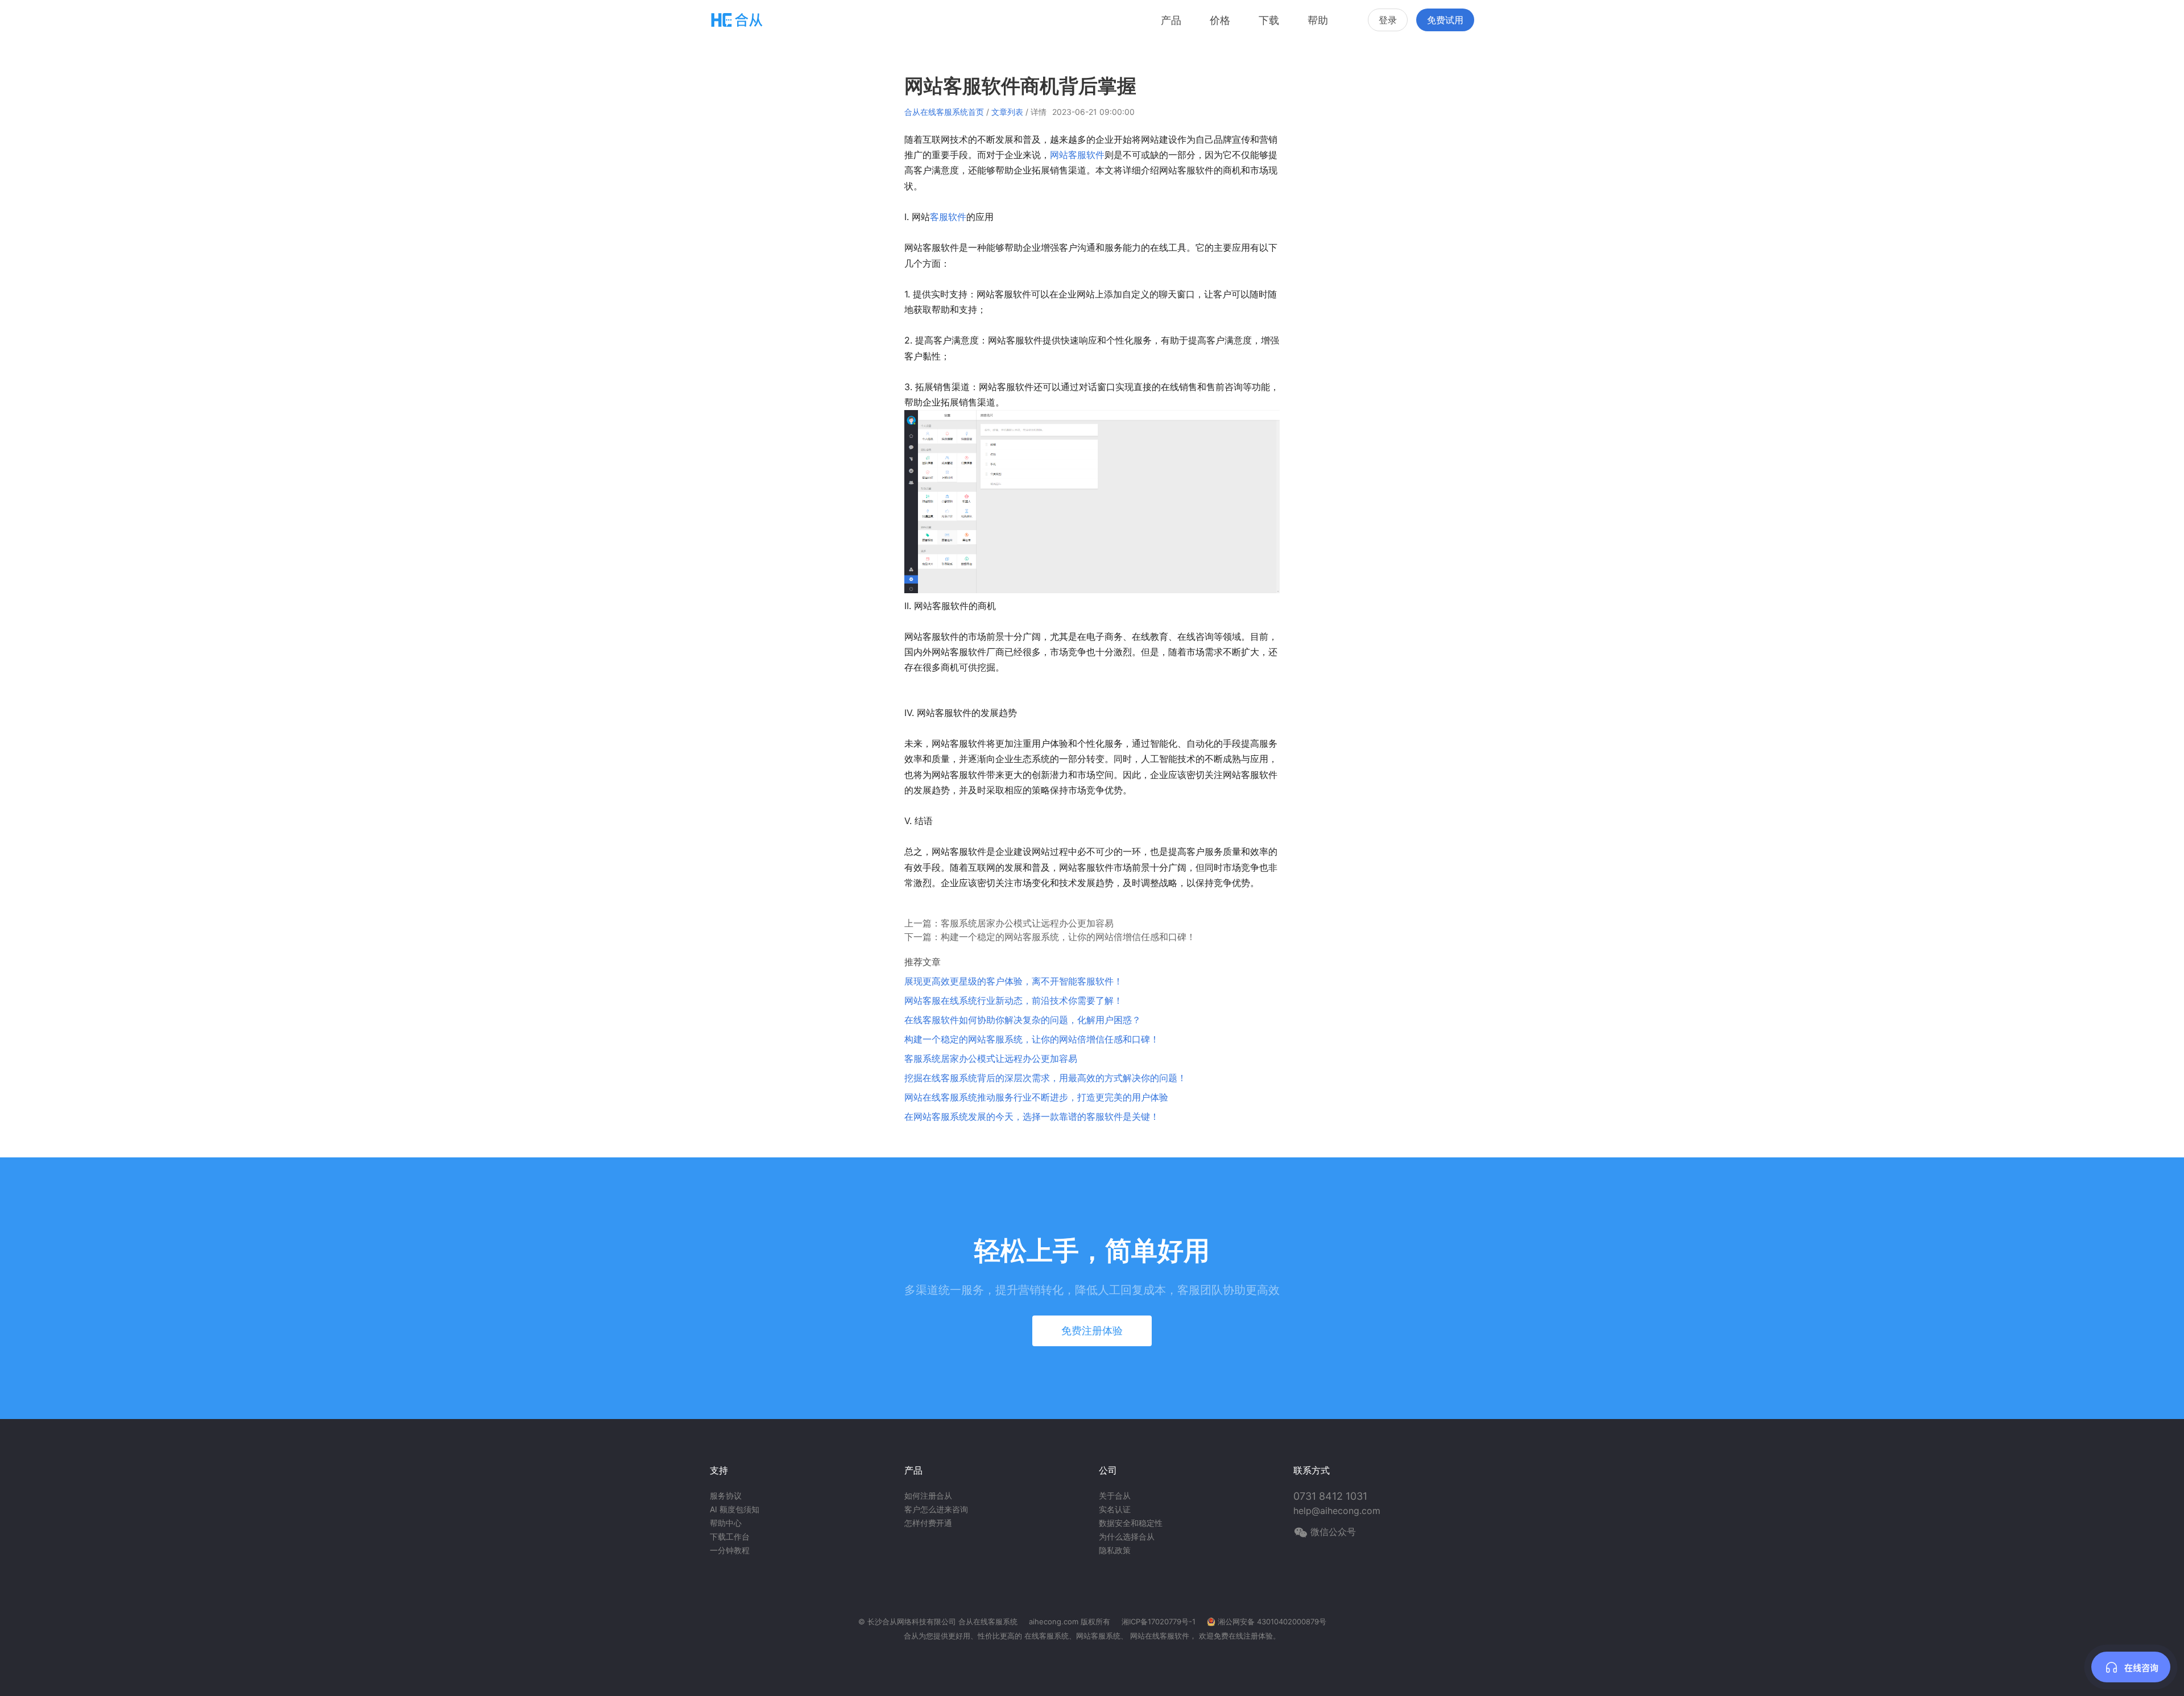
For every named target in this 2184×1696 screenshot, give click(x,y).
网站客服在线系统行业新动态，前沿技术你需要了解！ (1014, 1000)
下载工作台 (730, 1536)
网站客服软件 (1077, 155)
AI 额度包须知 (735, 1509)
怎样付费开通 (928, 1523)
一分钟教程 (730, 1550)
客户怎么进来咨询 (936, 1509)
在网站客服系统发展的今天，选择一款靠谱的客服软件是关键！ (1032, 1116)
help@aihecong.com (1337, 1511)
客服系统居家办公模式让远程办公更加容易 (1027, 923)
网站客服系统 (1098, 1636)
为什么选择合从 (1127, 1536)
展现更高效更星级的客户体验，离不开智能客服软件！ (1014, 981)
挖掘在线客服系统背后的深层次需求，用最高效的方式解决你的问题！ (1045, 1078)
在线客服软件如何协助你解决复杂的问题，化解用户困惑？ (1023, 1020)
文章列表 (1007, 112)
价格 (1220, 20)
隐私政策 (1115, 1550)
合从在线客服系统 (988, 1621)
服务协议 (726, 1496)
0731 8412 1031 (1330, 1496)
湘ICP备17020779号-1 (1159, 1621)
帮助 (1318, 20)
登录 (1388, 20)
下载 (1269, 20)
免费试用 (1445, 20)
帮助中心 (726, 1523)
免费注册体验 (1092, 1331)
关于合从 (1115, 1496)
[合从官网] (737, 20)
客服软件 (948, 217)
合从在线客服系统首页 (944, 112)
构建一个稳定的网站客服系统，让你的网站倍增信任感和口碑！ (1068, 937)
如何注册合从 (928, 1496)
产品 (1171, 20)
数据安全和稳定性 (1131, 1523)
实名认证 (1115, 1509)
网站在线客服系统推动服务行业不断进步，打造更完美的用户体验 (1036, 1097)
